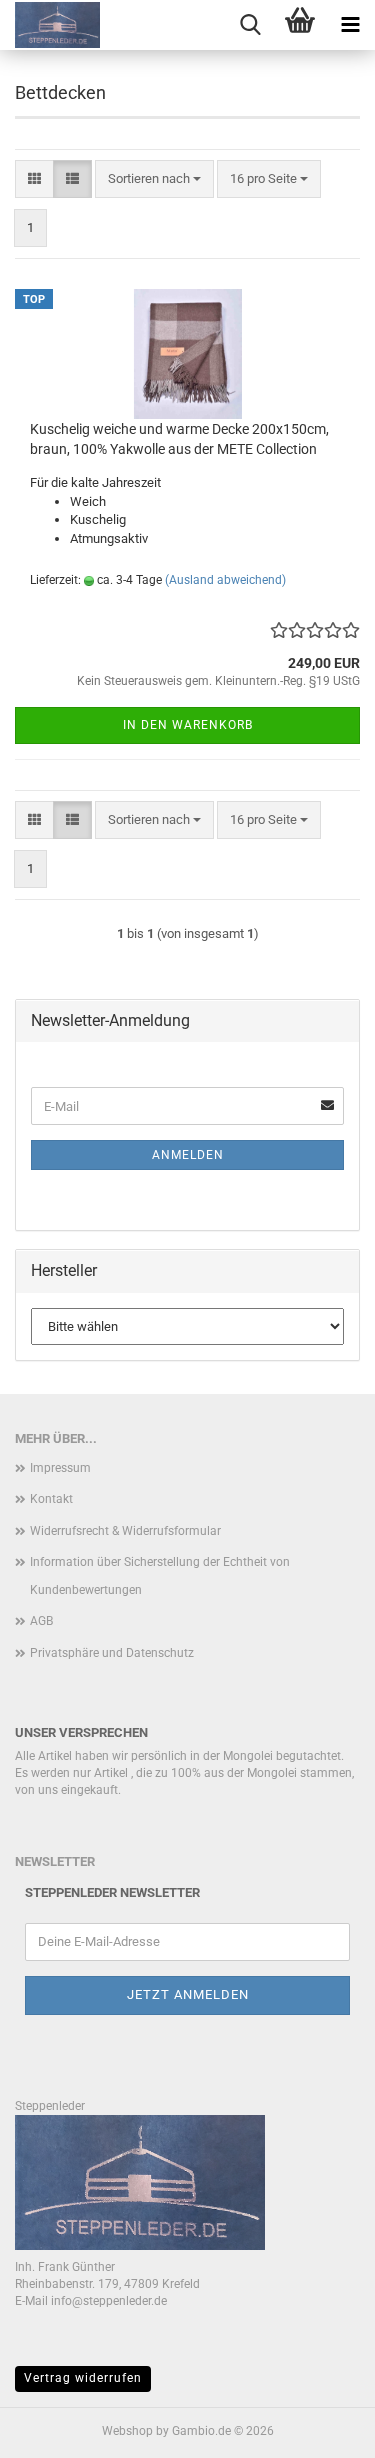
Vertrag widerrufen (83, 2378)
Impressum (60, 1468)
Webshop (127, 2431)
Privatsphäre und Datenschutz (112, 1653)
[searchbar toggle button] (250, 25)
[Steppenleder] (50, 25)
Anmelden (188, 1155)
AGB (41, 1621)
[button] (34, 179)
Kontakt (51, 1499)
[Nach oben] (320, 2428)
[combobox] (154, 179)
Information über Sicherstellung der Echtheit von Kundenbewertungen (160, 1576)
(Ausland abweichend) (225, 580)
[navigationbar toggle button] (350, 25)
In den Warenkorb (188, 725)
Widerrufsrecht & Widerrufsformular (125, 1531)
